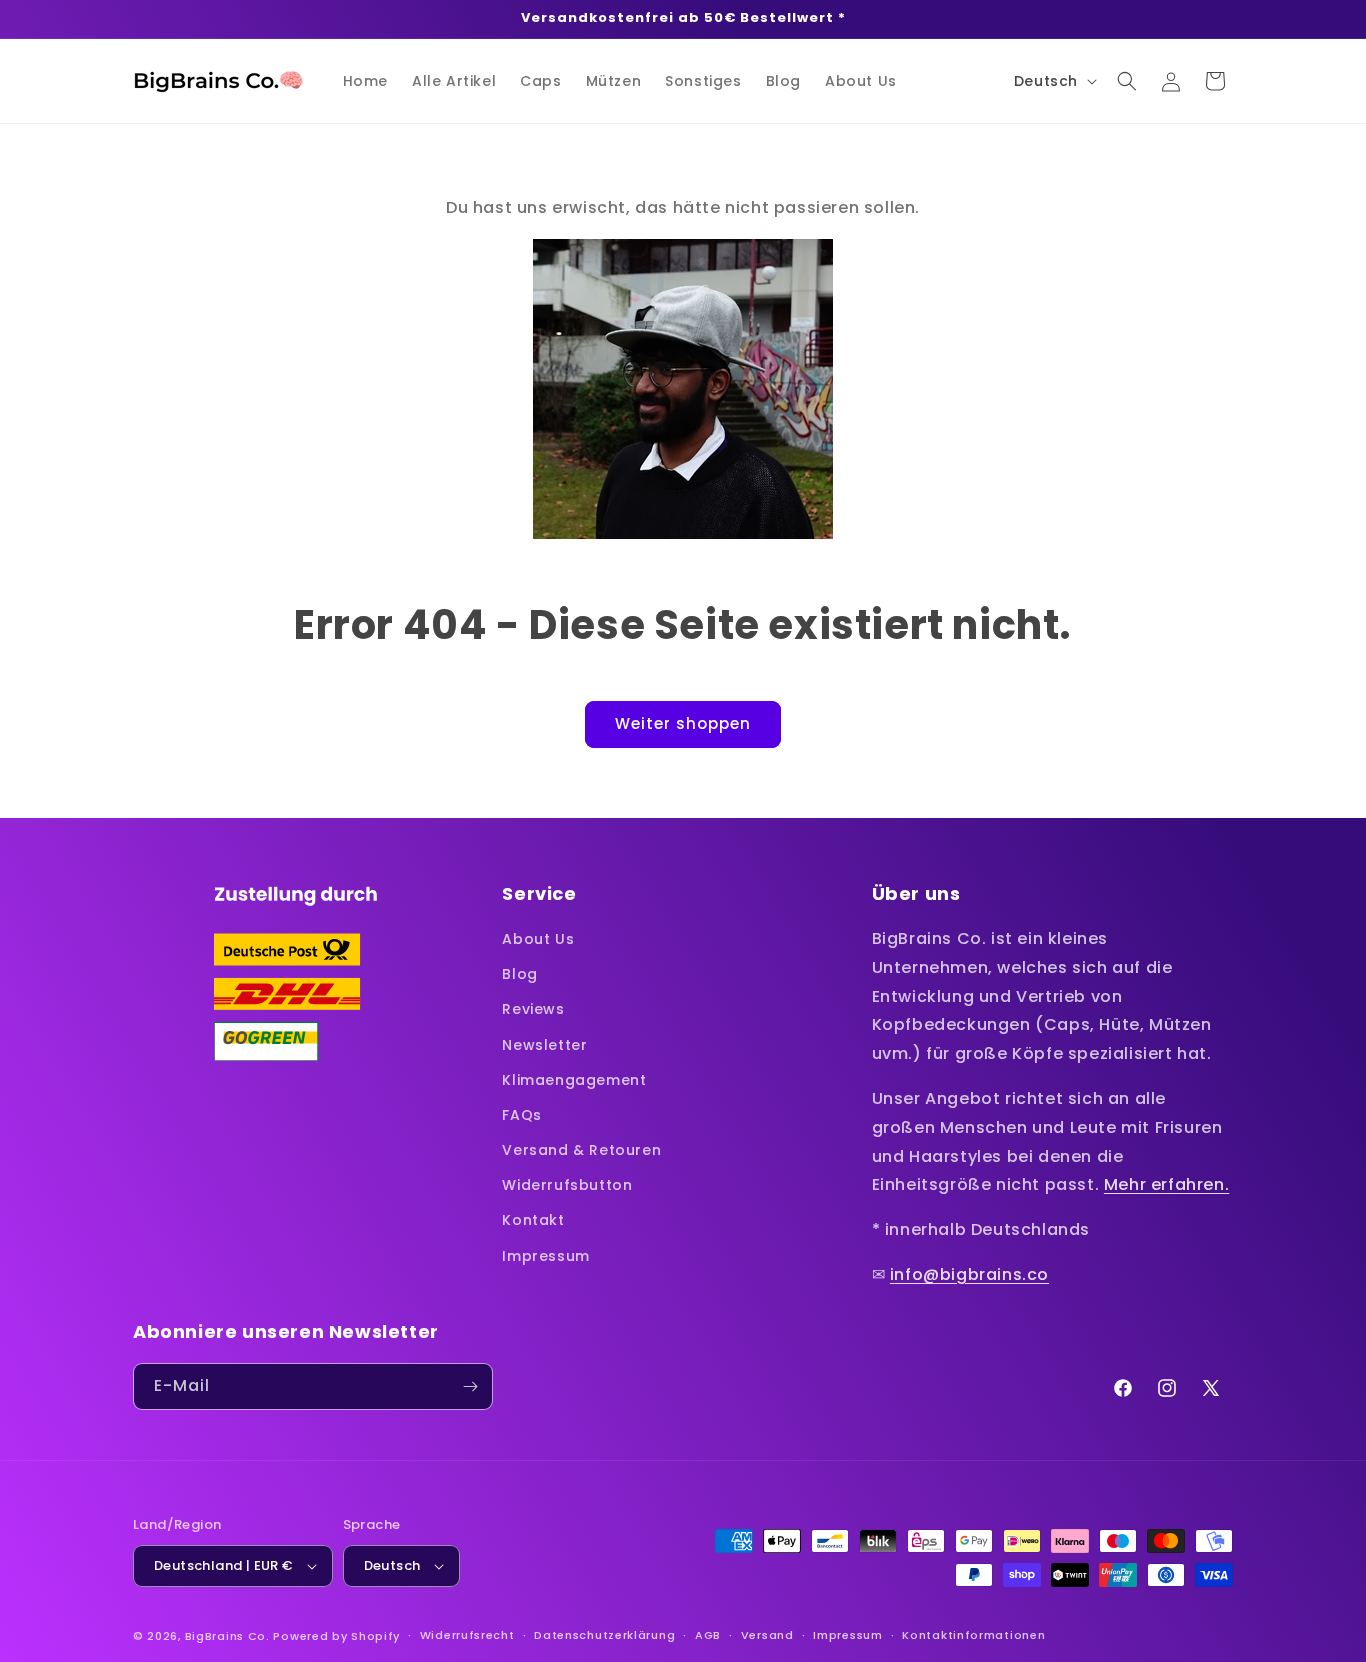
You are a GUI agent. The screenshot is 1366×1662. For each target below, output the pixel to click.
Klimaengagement (574, 1080)
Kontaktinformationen (973, 1635)
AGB (708, 1635)
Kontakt (533, 1220)
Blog (519, 974)
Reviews (533, 1009)
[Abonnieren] (470, 1386)
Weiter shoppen (683, 723)
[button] (1127, 81)
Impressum (545, 1256)
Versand (767, 1635)
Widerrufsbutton (567, 1185)
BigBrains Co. (227, 1636)
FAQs (521, 1115)
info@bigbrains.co (969, 1274)
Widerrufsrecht (467, 1635)
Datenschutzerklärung (604, 1635)
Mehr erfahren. (1166, 1184)
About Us (538, 939)
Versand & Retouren (581, 1150)
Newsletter (544, 1045)
